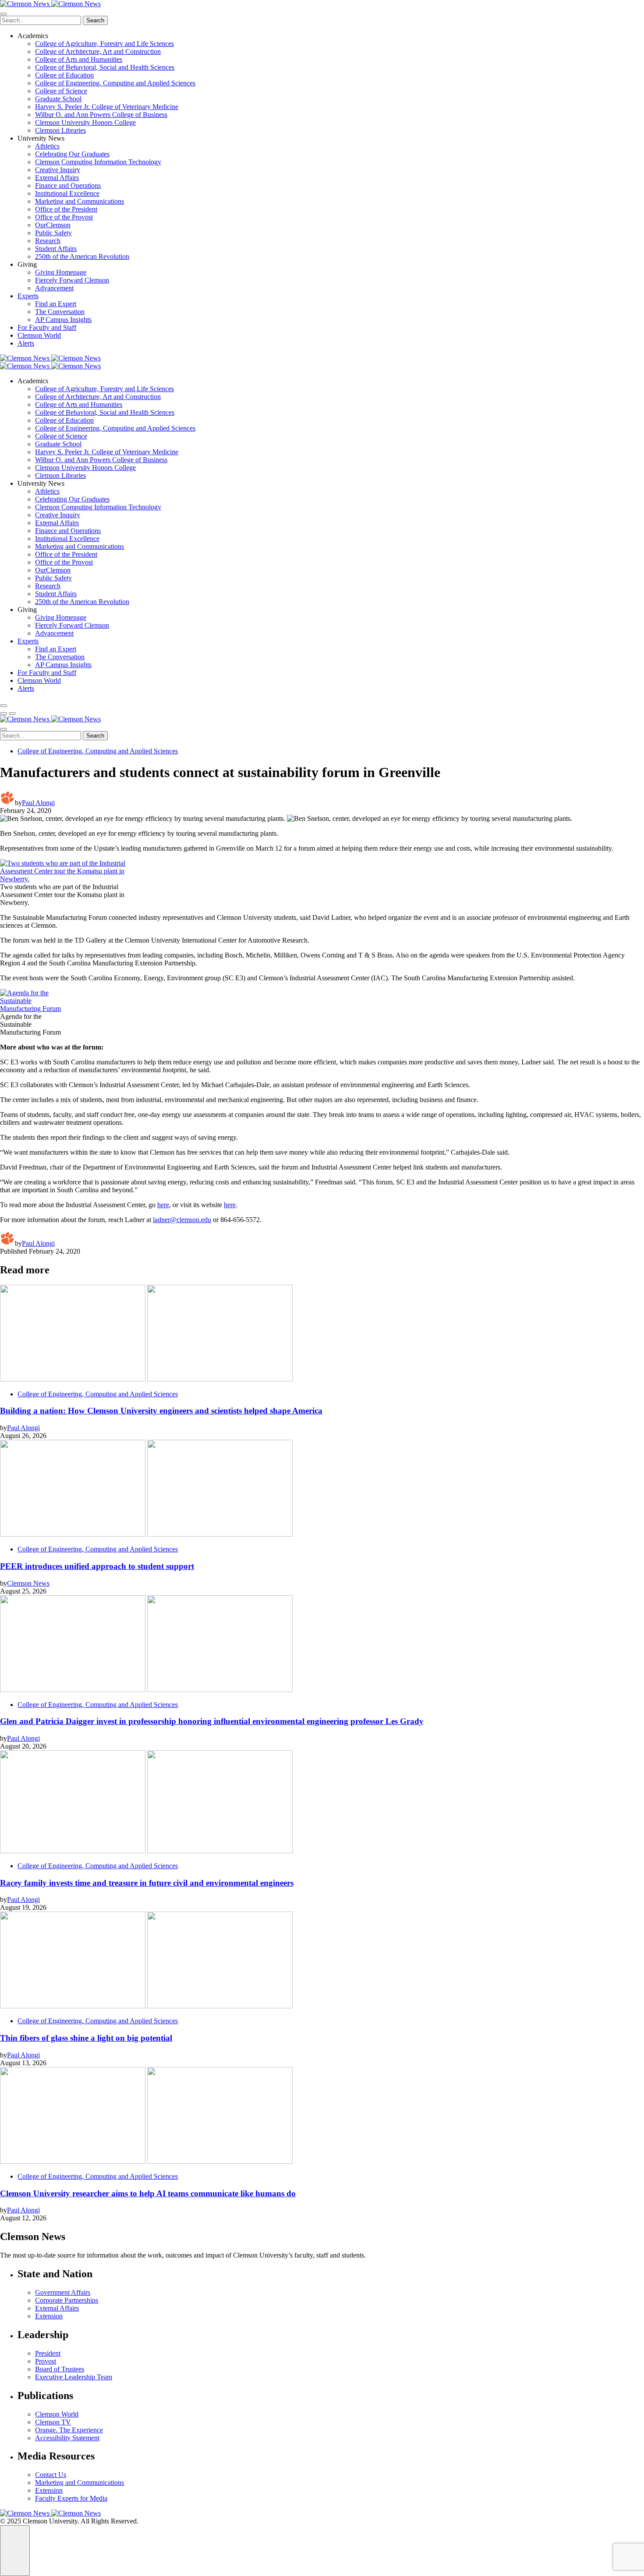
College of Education (64, 75)
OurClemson (53, 225)
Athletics (47, 146)
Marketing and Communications (80, 201)
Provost (46, 2361)
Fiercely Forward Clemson (72, 280)
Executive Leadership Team (74, 2377)
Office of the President (66, 209)
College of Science (61, 91)
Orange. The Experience (69, 2430)
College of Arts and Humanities (79, 59)
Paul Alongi (38, 803)
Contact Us (51, 2475)
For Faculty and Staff (47, 327)
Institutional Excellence (67, 193)
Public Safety (53, 233)
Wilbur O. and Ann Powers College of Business (101, 115)
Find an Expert (56, 304)
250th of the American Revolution (82, 256)
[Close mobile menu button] (4, 14)
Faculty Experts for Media (71, 2498)
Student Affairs (56, 249)
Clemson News (28, 1583)
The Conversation (60, 312)
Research (48, 241)
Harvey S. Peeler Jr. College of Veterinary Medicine (107, 107)
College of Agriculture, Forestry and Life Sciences (104, 44)
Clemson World (39, 335)
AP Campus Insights (63, 320)
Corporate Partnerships (67, 2300)
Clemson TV (53, 2422)
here (163, 1205)
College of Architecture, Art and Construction (98, 51)
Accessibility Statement (67, 2438)
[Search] (4, 706)
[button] (4, 714)
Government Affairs (63, 2292)
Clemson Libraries (60, 130)
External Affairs (57, 178)
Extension (49, 2316)
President (48, 2353)
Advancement (54, 288)
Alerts (26, 343)
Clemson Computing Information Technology (98, 162)
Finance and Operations (68, 186)
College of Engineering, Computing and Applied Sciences (115, 83)
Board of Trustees (60, 2369)
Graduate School (58, 99)
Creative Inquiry (58, 170)
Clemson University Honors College (85, 122)
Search (95, 20)
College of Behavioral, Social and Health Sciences (105, 67)
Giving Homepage (61, 272)
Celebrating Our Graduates (72, 154)
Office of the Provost (64, 217)
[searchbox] (41, 20)
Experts (28, 296)
